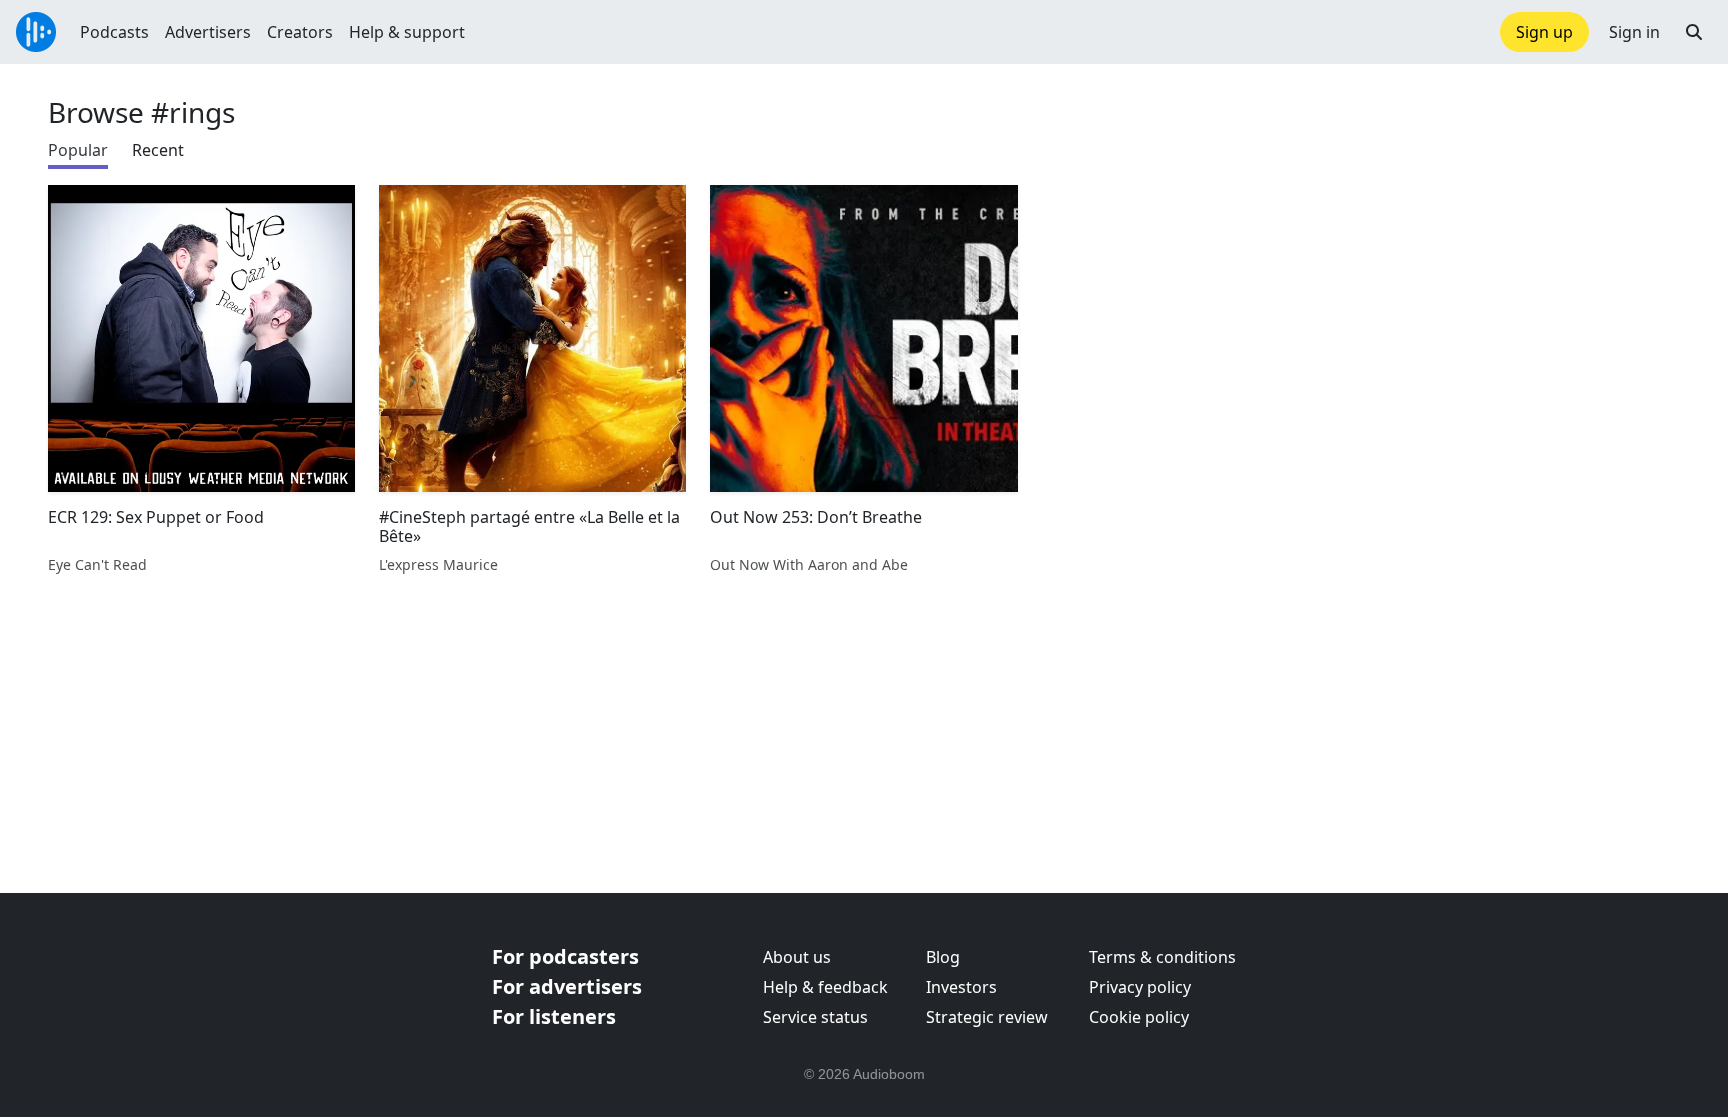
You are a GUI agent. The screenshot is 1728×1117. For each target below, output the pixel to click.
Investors (961, 987)
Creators (300, 32)
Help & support (407, 32)
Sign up (1544, 32)
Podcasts (114, 32)
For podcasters (565, 956)
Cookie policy (1139, 1017)
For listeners (554, 1016)
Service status (815, 1017)
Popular (78, 150)
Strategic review (987, 1017)
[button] (1694, 32)
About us (797, 957)
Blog (943, 957)
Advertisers (208, 32)
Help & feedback (825, 987)
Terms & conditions (1162, 957)
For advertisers (567, 986)
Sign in (1634, 32)
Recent (158, 150)
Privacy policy (1140, 987)
